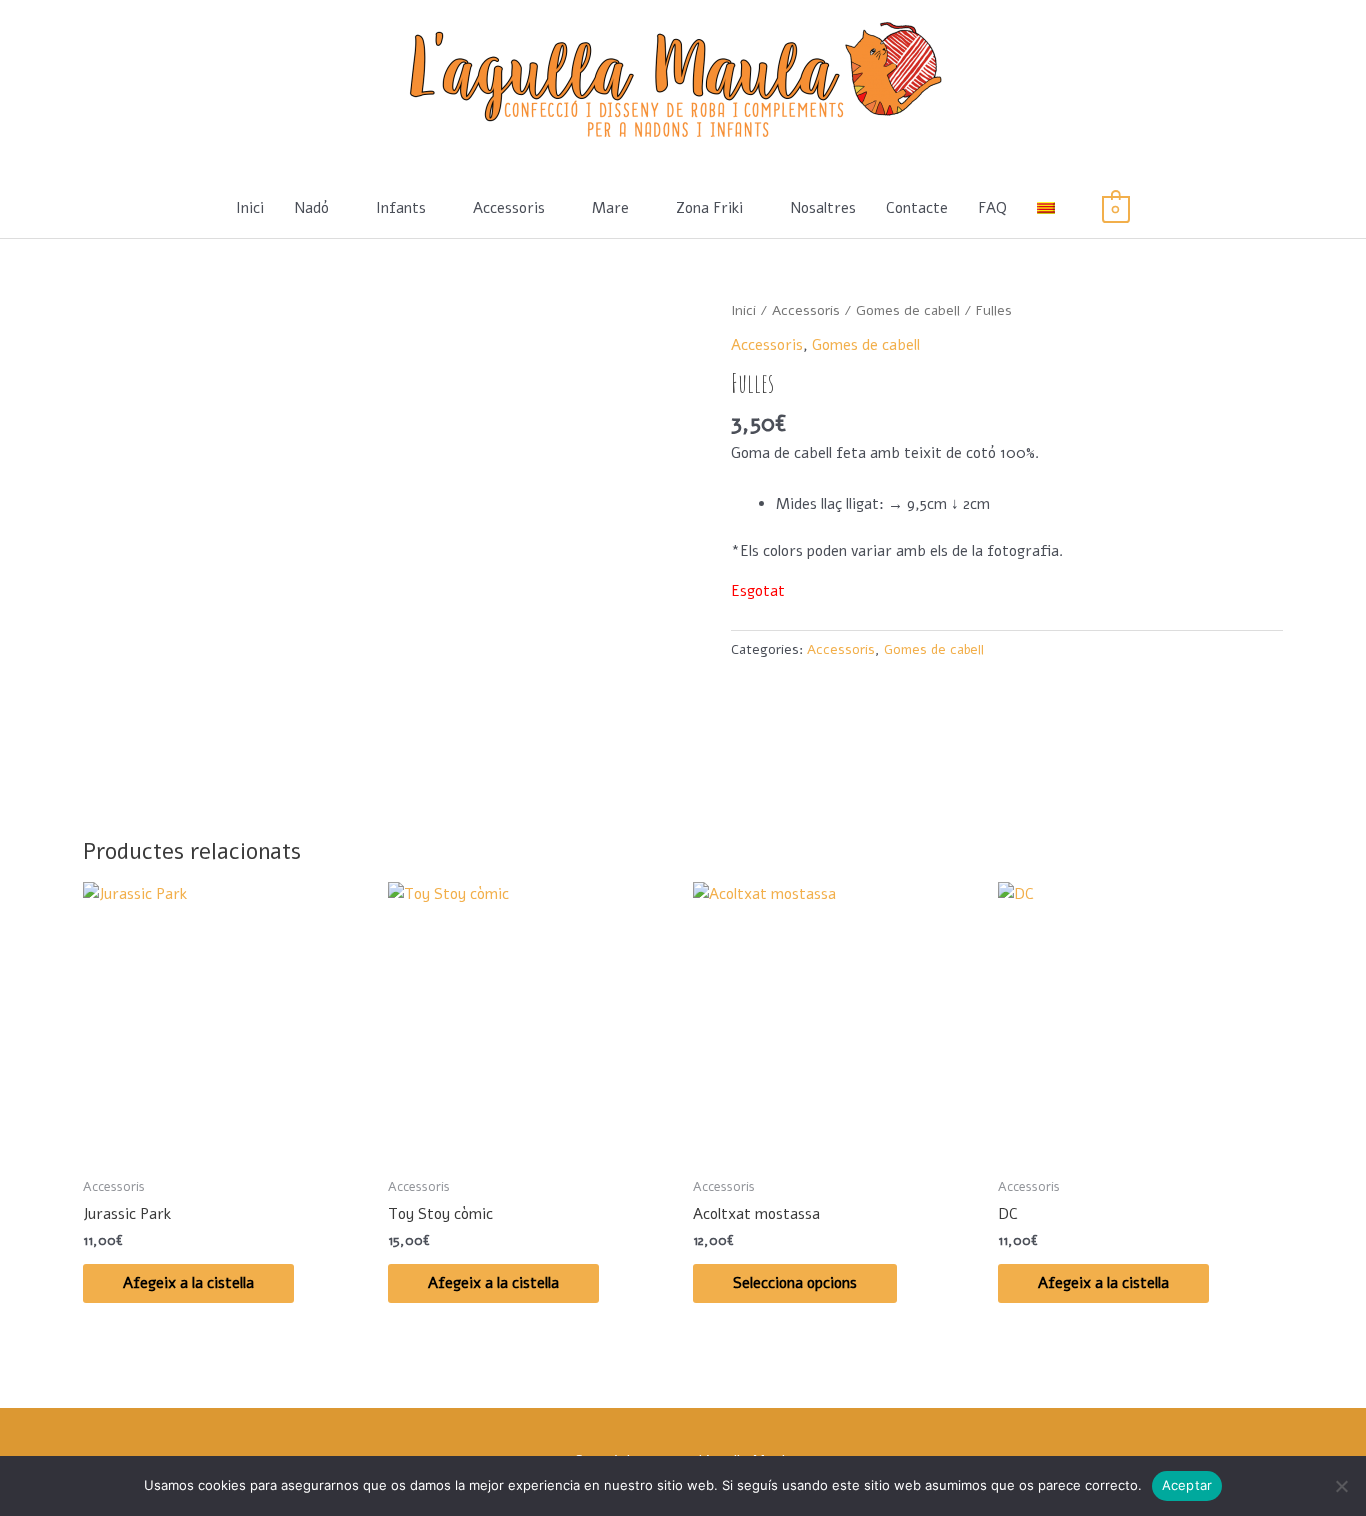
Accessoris (509, 208)
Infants (401, 208)
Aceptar (1187, 1485)
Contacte (917, 208)
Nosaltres (823, 208)
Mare (610, 208)
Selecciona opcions (795, 1283)
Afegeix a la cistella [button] (188, 1283)
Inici (250, 208)
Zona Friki (709, 208)
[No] (1341, 1486)
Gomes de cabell (908, 310)
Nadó (311, 208)
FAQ (992, 208)
